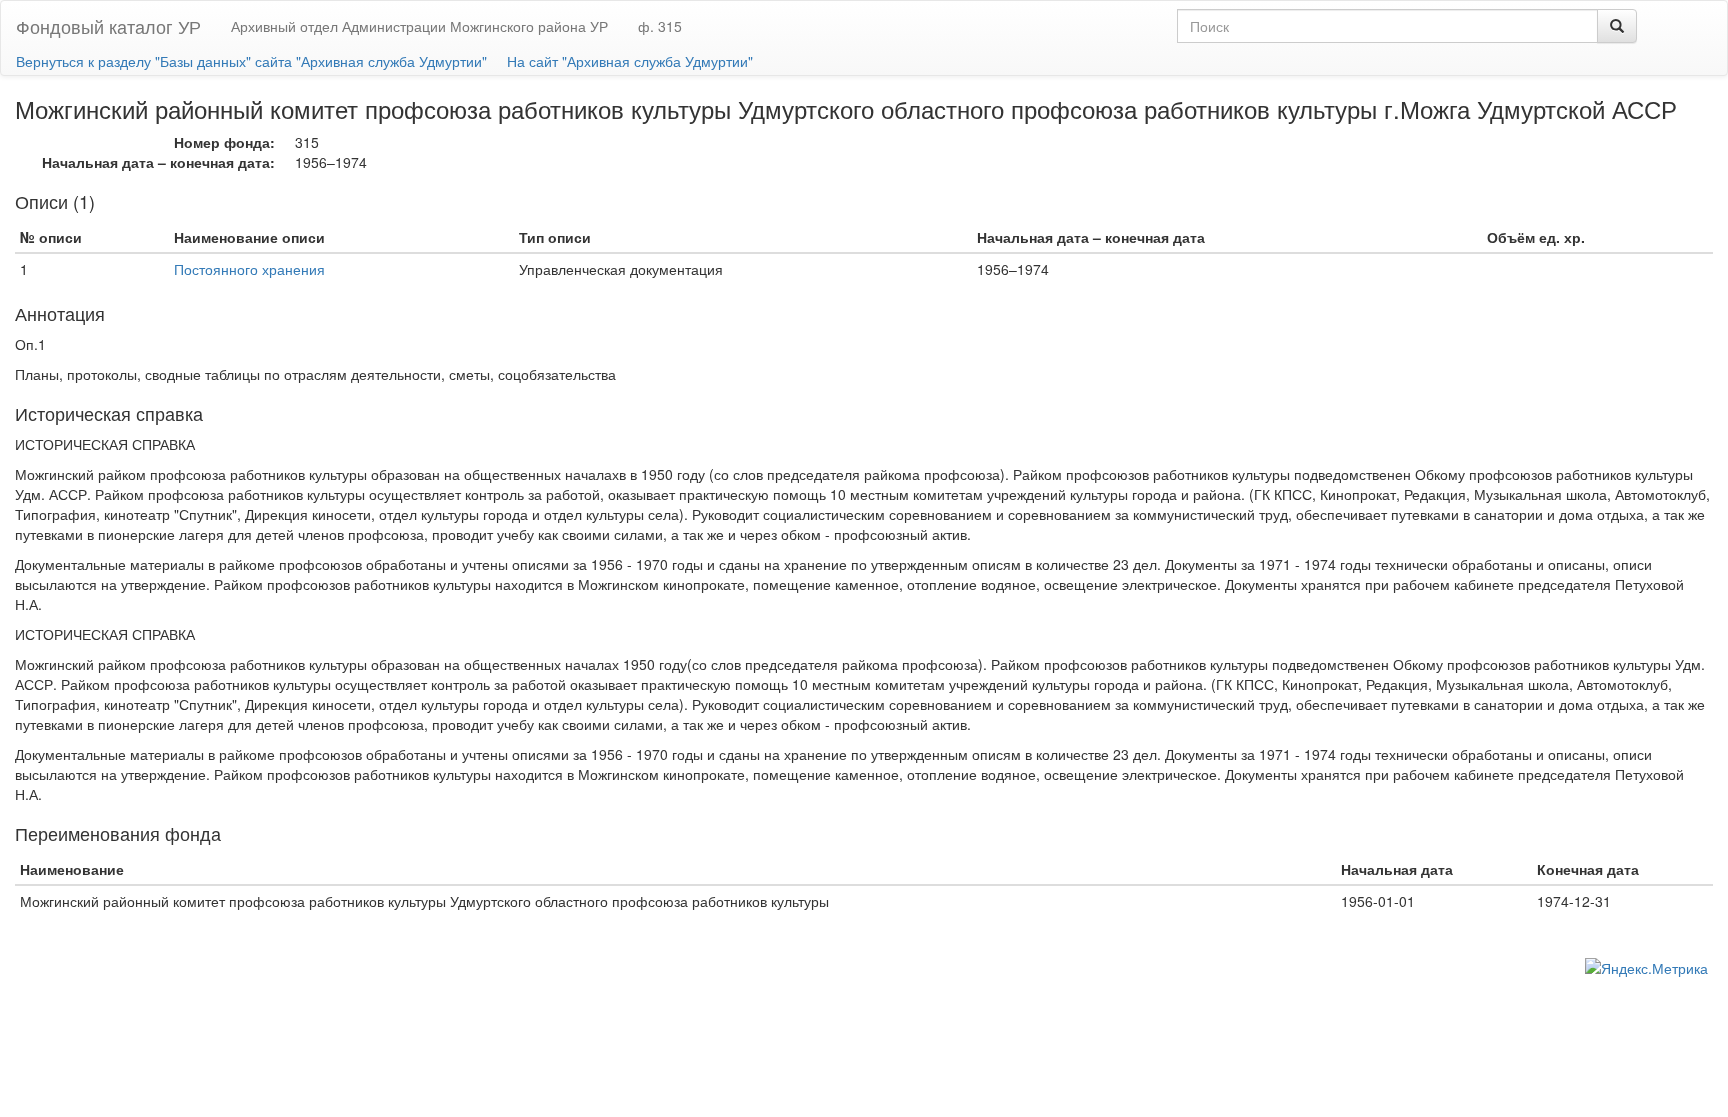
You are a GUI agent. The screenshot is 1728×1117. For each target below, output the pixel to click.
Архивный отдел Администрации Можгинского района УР (419, 26)
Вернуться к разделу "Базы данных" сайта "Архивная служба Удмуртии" (251, 61)
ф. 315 (660, 26)
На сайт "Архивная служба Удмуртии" (630, 61)
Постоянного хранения (249, 269)
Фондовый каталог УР (108, 26)
